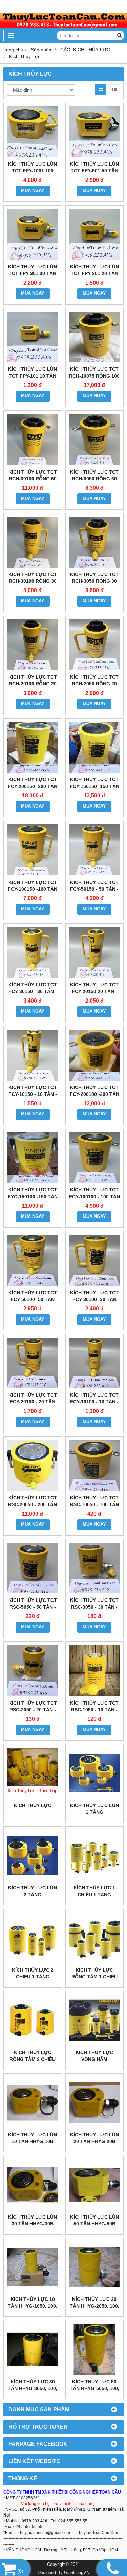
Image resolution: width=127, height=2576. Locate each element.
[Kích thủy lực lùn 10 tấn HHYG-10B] (33, 2103)
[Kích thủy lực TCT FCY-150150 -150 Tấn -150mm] (95, 748)
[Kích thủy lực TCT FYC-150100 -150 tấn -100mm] (33, 1158)
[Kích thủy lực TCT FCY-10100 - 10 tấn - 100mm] (95, 1363)
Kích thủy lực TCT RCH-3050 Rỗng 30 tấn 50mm (94, 581)
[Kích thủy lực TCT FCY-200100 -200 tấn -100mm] (95, 1055)
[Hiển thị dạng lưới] (101, 90)
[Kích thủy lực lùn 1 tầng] (95, 1773)
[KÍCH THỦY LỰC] (33, 1773)
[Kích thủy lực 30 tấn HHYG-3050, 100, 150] (33, 2349)
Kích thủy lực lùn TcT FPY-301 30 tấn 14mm (33, 273)
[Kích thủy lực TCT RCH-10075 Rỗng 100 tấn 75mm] (95, 337)
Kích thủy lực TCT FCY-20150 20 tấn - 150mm (94, 991)
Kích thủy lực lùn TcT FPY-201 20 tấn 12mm (94, 273)
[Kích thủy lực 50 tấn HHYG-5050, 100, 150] (95, 2349)
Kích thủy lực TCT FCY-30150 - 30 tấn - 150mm (33, 991)
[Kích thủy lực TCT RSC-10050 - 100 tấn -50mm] (95, 1465)
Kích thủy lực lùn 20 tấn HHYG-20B (94, 2138)
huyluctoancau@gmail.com (45, 2533)
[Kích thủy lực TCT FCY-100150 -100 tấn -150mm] (33, 850)
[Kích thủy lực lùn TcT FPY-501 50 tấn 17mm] (95, 132)
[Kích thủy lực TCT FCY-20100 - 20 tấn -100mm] (33, 1363)
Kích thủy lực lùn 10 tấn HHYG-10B (33, 2138)
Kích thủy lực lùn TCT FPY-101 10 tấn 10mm (33, 376)
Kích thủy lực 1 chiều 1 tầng (94, 1891)
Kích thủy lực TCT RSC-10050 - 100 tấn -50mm (94, 1504)
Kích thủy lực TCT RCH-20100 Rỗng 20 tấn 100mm (33, 684)
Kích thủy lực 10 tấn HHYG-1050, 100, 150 (33, 2306)
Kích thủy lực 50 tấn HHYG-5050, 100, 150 (94, 2388)
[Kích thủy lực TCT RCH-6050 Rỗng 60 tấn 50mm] (95, 440)
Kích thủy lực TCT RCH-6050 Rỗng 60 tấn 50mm (94, 479)
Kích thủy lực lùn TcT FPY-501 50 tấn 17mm (94, 171)
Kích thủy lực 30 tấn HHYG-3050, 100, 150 (33, 2388)
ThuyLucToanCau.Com (98, 2533)
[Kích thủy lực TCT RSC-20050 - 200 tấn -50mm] (33, 1465)
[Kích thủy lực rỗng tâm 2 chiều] (33, 2020)
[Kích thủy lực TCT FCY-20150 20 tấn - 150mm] (95, 953)
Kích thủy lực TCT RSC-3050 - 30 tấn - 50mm (94, 1607)
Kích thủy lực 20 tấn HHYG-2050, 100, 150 (94, 2306)
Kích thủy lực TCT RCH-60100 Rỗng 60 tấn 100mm (33, 479)
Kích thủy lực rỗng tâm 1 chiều (94, 1973)
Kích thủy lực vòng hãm (94, 2056)
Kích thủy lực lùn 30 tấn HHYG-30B (33, 2220)
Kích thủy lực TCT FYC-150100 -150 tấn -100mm (33, 1197)
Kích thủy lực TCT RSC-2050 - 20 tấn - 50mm (33, 1710)
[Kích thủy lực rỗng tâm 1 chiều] (95, 1938)
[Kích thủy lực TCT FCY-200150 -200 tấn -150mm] (33, 748)
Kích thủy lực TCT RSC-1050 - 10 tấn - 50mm (94, 1710)
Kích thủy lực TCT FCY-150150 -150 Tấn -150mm (94, 786)
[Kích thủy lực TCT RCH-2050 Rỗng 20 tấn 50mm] (95, 645)
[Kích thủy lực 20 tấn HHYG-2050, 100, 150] (95, 2267)
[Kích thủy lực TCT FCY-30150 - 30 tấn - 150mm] (33, 953)
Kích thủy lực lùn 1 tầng (94, 1809)
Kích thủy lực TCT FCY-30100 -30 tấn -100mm (94, 1299)
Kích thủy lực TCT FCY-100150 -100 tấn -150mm (33, 889)
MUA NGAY (33, 191)
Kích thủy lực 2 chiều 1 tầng (33, 1973)
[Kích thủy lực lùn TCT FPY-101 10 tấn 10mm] (33, 337)
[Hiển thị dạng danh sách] (114, 90)
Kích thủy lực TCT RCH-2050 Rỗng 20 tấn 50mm (94, 684)
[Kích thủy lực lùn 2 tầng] (33, 1856)
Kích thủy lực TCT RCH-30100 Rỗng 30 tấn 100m (33, 581)
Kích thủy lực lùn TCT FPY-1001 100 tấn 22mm (33, 171)
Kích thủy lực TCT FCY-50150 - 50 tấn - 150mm (94, 889)
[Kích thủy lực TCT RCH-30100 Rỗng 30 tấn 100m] (33, 542)
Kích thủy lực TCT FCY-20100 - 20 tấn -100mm (33, 1402)
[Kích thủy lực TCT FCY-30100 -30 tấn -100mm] (95, 1260)
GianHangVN (77, 2573)
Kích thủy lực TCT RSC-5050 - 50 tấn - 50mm (33, 1607)
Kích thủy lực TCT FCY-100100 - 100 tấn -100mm (94, 1197)
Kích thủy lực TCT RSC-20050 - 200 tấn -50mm (33, 1504)
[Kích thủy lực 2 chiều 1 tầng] (33, 1938)
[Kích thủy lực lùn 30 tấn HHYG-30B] (33, 2185)
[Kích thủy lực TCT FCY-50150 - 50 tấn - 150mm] (95, 850)
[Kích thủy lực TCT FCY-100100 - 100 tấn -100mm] (95, 1158)
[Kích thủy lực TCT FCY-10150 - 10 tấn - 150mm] (33, 1055)
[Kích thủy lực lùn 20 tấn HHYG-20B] (95, 2103)
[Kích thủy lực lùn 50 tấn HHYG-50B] (95, 2185)
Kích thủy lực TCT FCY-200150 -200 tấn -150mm (33, 786)
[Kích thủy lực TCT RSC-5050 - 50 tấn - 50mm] (33, 1568)
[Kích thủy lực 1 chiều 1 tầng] (95, 1856)
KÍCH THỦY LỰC (33, 1805)
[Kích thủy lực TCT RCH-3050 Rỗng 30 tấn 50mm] (95, 542)
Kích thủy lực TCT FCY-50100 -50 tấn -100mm (33, 1299)
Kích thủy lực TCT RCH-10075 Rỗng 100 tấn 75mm (94, 376)
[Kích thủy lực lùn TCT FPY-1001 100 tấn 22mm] (33, 132)
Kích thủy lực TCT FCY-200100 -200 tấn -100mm (94, 1094)
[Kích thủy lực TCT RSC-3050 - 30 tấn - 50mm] (95, 1568)
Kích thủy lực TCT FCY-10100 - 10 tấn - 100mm (94, 1402)
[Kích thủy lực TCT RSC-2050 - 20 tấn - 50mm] (33, 1671)
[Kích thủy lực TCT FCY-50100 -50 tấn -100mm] (33, 1260)
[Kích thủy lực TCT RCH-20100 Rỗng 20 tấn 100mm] (33, 645)
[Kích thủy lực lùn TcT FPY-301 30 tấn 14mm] (33, 234)
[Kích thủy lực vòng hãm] (95, 2020)
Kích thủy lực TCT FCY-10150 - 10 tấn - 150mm (33, 1094)
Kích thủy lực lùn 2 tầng (33, 1891)
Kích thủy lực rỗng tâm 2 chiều (33, 2056)
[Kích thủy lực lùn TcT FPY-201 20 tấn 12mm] (95, 234)
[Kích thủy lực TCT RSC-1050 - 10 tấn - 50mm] (95, 1671)
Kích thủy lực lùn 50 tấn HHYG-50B (94, 2220)
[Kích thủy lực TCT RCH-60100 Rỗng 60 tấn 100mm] (33, 440)
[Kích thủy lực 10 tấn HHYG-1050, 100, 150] (33, 2267)
